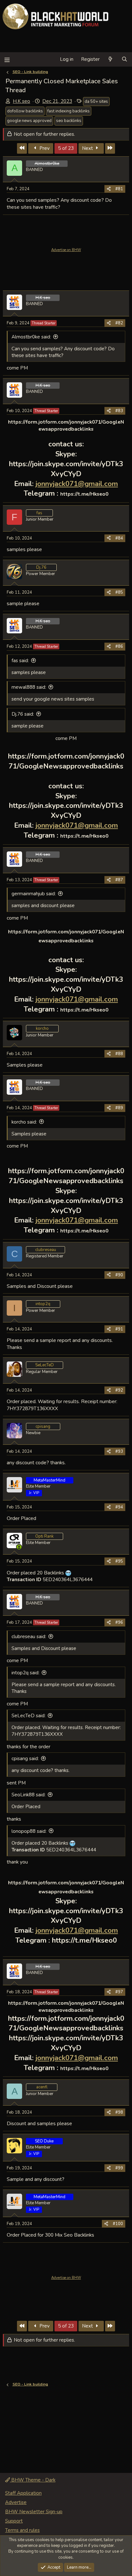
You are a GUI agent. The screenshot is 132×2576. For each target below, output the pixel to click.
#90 (119, 1275)
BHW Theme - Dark (33, 2480)
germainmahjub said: (34, 894)
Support (14, 2521)
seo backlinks (69, 121)
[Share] (109, 189)
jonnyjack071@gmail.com (77, 484)
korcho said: (24, 1122)
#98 (119, 2112)
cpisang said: (25, 1759)
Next (88, 148)
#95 (119, 1561)
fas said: (20, 661)
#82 (119, 323)
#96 (119, 1622)
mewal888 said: (29, 687)
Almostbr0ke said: (31, 337)
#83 (119, 411)
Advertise (16, 2502)
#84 (119, 538)
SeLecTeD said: (29, 1716)
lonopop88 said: (29, 1831)
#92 (119, 1390)
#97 (119, 1992)
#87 (119, 880)
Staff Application (23, 2493)
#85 (119, 592)
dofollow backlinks (25, 111)
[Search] (124, 59)
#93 (119, 1451)
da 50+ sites (96, 102)
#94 (119, 1507)
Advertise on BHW (66, 250)
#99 (119, 2168)
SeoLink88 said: (29, 1795)
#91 (119, 1329)
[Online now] (19, 1547)
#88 (119, 1054)
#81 (119, 189)
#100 (118, 2224)
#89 (119, 1108)
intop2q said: (25, 1673)
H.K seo (21, 101)
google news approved (29, 121)
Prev (44, 148)
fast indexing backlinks (69, 111)
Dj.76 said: (23, 714)
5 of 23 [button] (66, 148)
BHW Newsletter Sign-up (34, 2512)
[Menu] (7, 59)
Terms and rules (22, 2530)
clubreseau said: (29, 1637)
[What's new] (110, 59)
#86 (119, 646)
